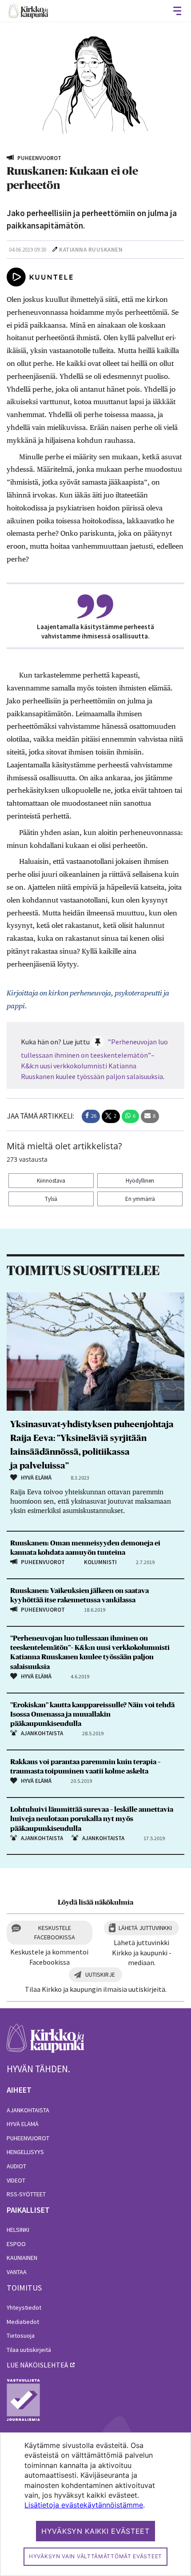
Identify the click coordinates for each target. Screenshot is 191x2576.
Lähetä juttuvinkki (145, 1928)
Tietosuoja (21, 2335)
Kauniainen (22, 2258)
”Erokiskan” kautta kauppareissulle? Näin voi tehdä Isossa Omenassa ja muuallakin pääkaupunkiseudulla (92, 1714)
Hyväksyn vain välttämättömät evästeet (95, 2556)
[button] (91, 1116)
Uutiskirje (100, 1974)
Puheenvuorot (28, 2138)
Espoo (16, 2244)
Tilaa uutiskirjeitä (29, 2350)
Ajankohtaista (28, 2110)
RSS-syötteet (26, 2194)
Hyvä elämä (23, 2124)
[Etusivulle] (28, 11)
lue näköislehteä (37, 2365)
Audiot (16, 2166)
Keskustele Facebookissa (55, 1932)
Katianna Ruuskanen (91, 250)
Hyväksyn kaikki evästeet (95, 2531)
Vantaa (17, 2272)
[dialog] (95, 2504)
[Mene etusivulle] (46, 2043)
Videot (16, 2180)
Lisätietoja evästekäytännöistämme (84, 2505)
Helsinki (18, 2230)
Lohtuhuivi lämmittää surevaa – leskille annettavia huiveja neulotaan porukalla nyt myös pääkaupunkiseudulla (92, 1819)
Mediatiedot (23, 2322)
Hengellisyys (25, 2152)
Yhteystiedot (24, 2307)
